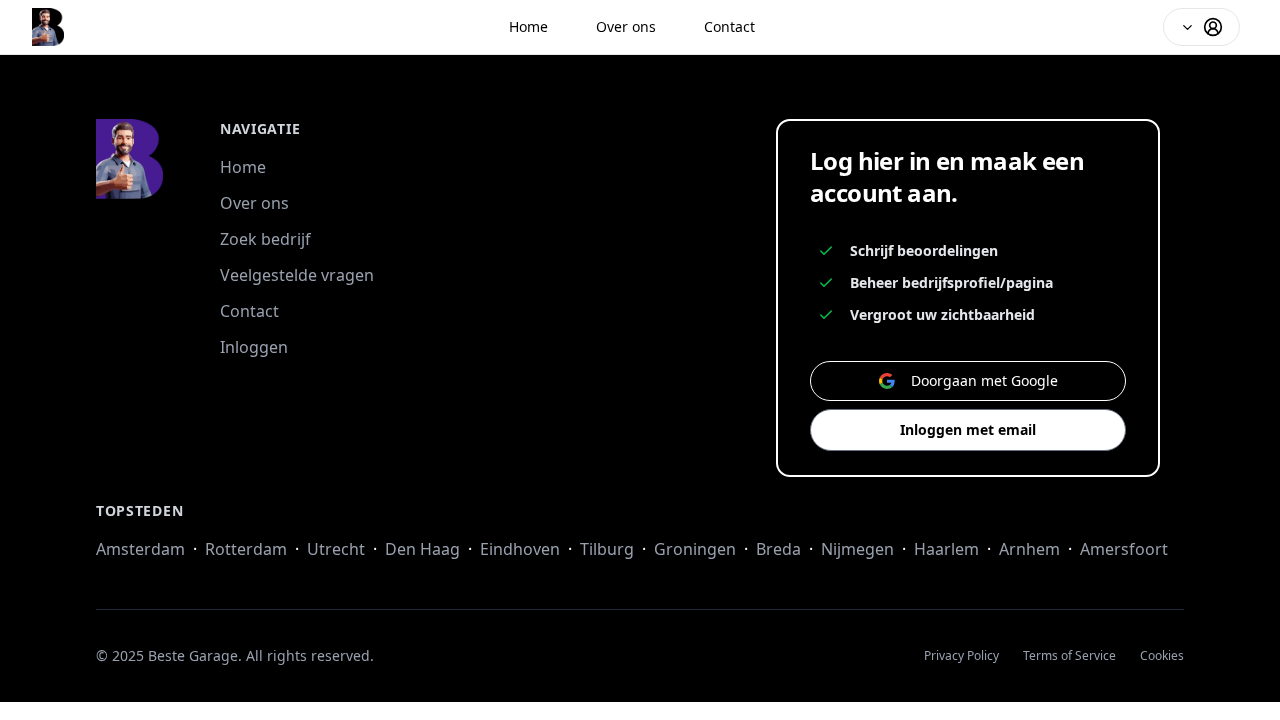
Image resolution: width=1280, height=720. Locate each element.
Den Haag (422, 549)
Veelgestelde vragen (297, 275)
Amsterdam (140, 549)
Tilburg (607, 549)
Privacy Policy (961, 656)
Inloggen (254, 347)
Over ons (626, 26)
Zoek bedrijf (265, 239)
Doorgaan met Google (984, 380)
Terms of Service (1069, 656)
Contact (729, 26)
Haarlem (946, 549)
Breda (778, 549)
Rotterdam (246, 549)
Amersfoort (1124, 549)
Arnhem (1029, 549)
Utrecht (336, 549)
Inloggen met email (968, 429)
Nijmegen (857, 549)
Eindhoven (520, 549)
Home (528, 26)
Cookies (1162, 656)
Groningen (695, 549)
